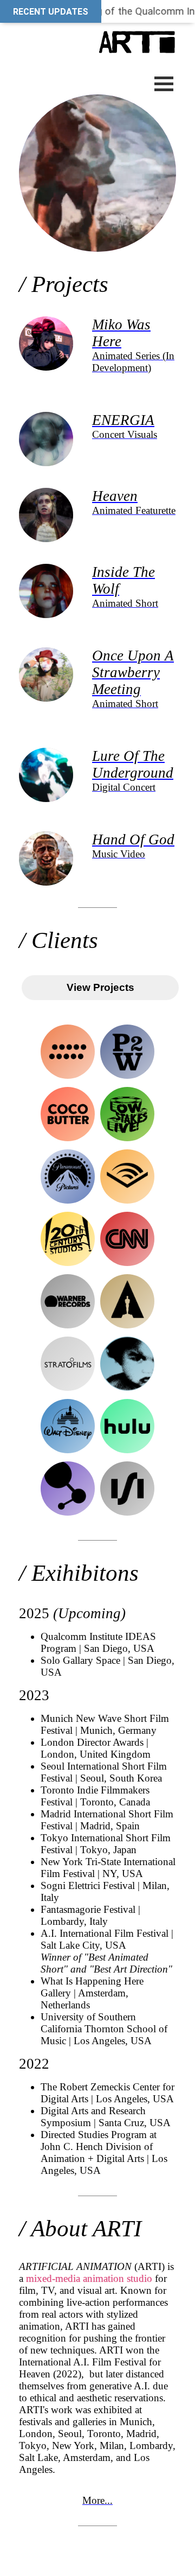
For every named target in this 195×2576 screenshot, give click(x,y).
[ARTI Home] (97, 37)
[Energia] (46, 473)
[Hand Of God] (46, 892)
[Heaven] (46, 549)
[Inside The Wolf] (46, 625)
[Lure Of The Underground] (46, 809)
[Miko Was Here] (46, 377)
